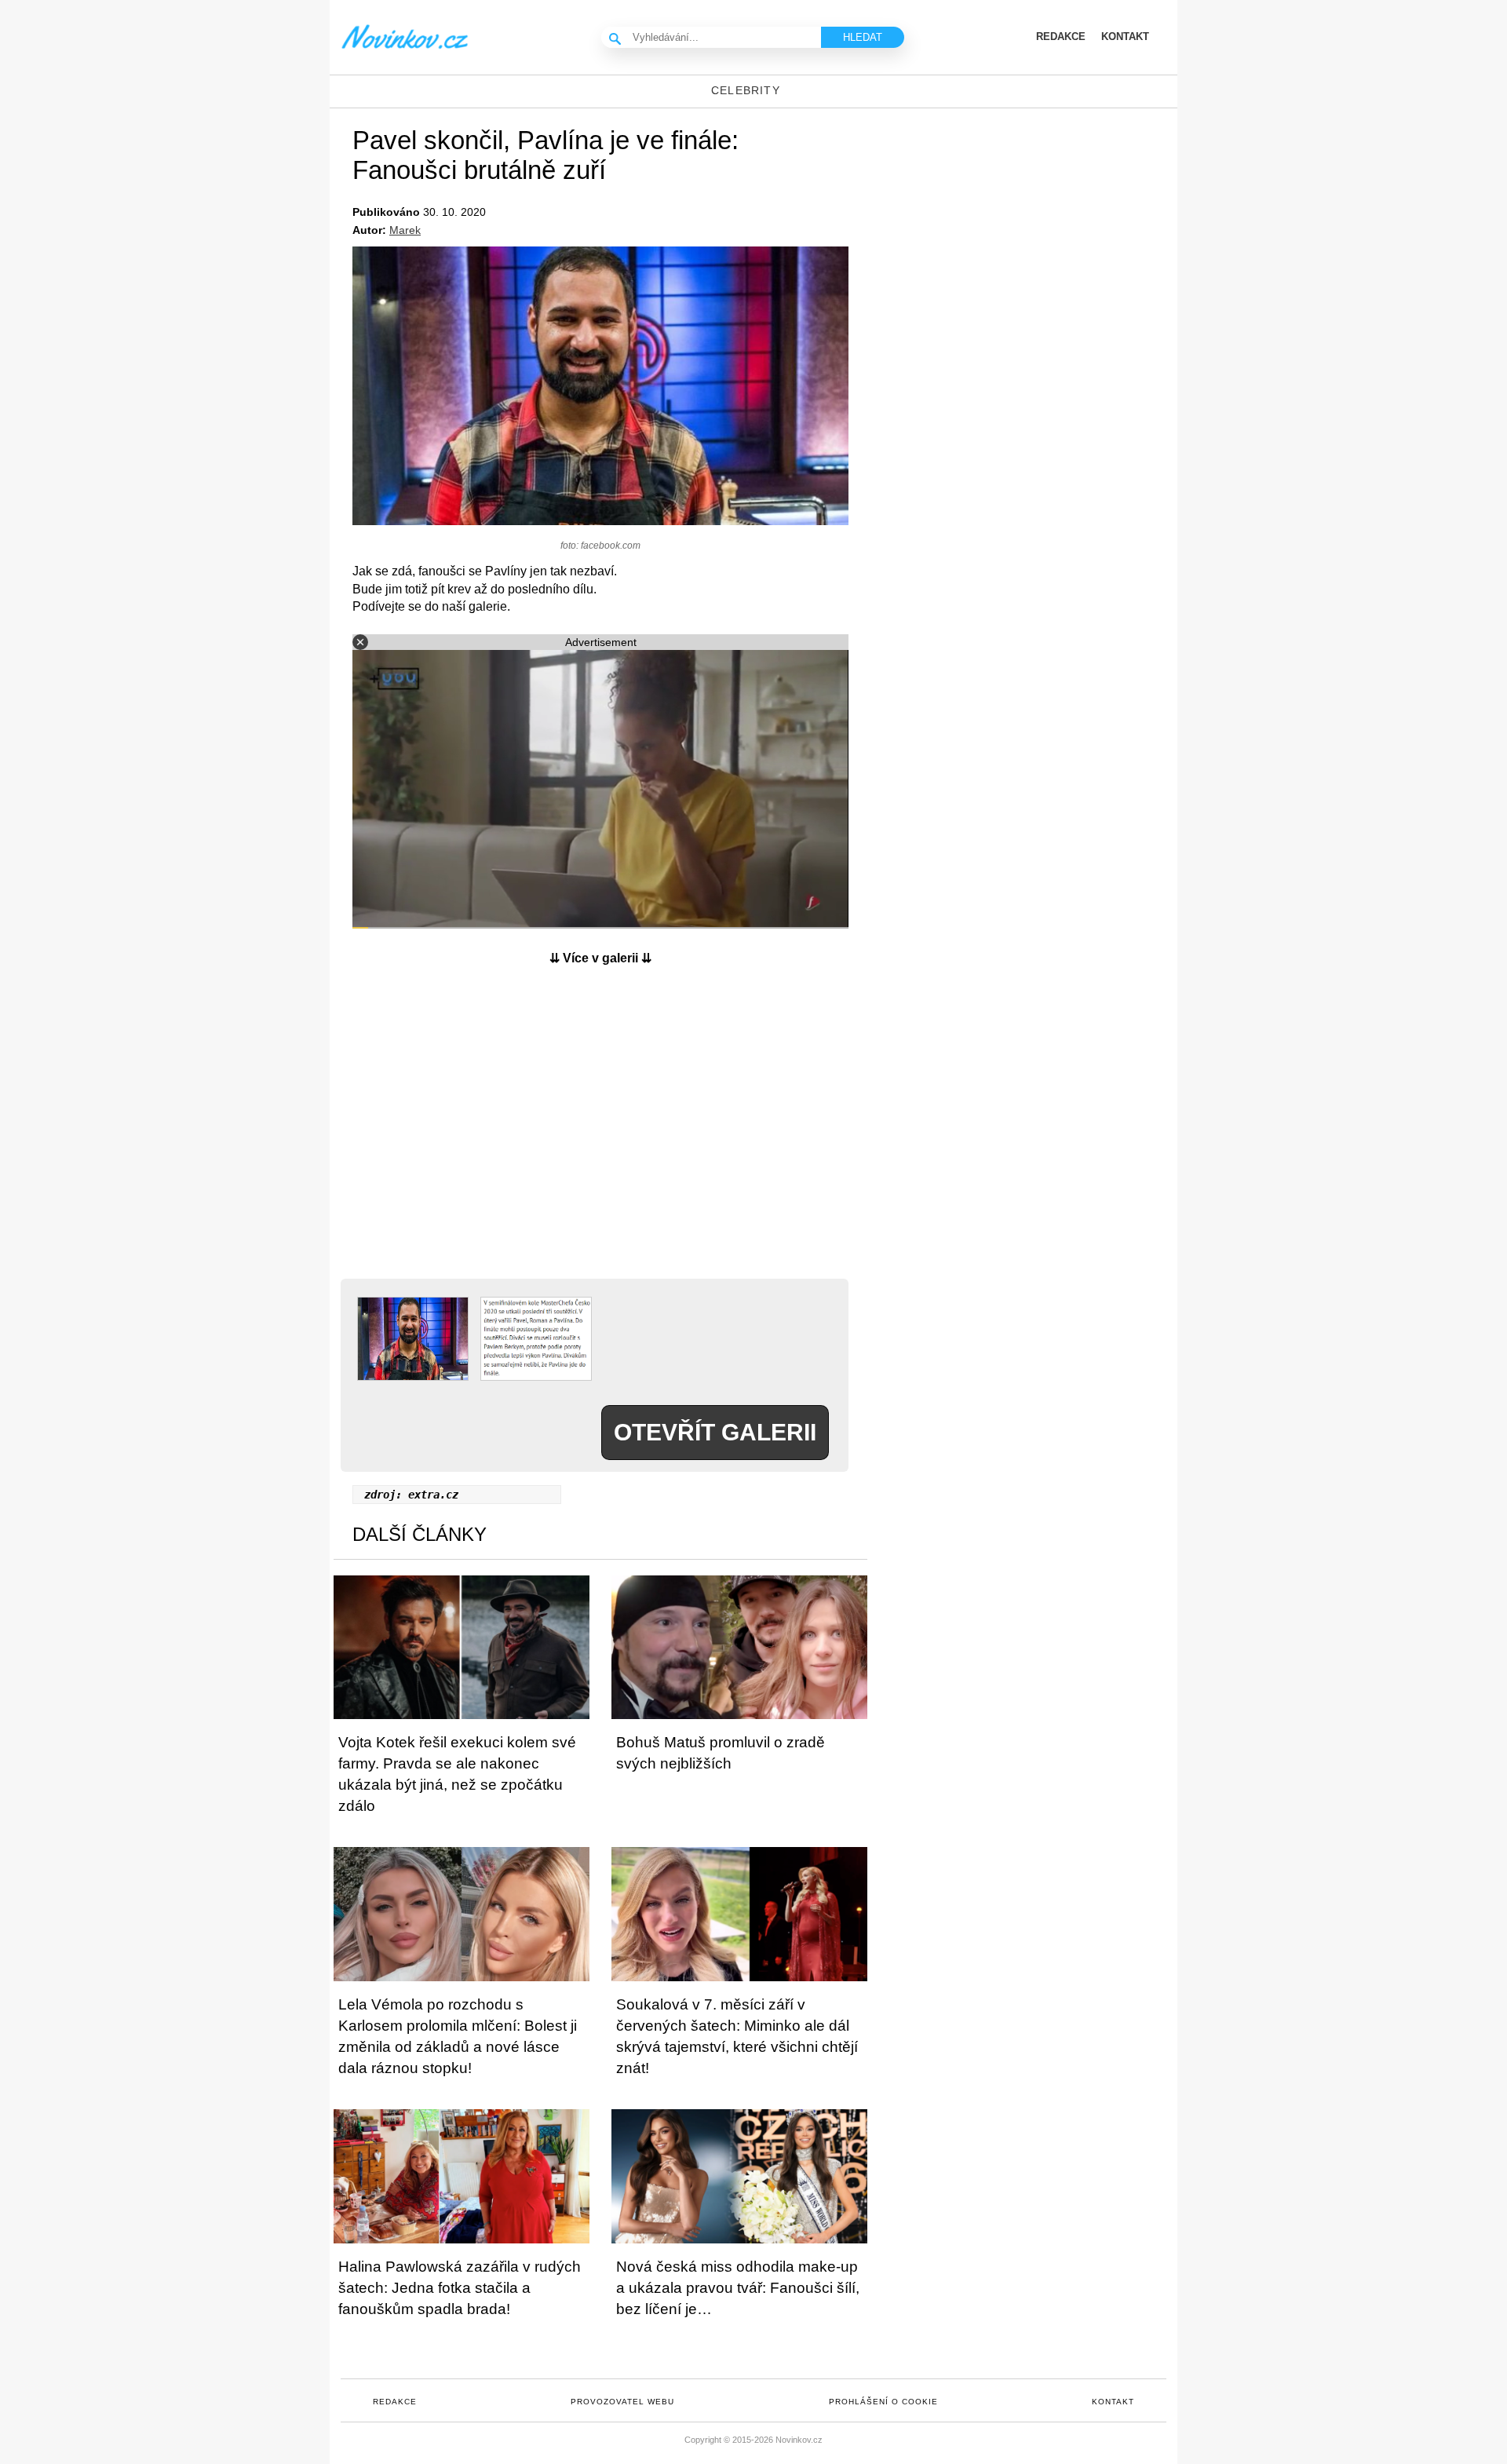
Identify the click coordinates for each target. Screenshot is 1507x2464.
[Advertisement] (600, 1132)
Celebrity (746, 90)
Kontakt (1113, 2402)
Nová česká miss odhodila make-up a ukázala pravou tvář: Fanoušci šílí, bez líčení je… (738, 2288)
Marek (405, 230)
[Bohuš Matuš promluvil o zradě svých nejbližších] (739, 1647)
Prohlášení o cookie (883, 2402)
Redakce (395, 2402)
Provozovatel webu (622, 2402)
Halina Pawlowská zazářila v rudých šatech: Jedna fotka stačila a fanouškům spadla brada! (460, 2288)
